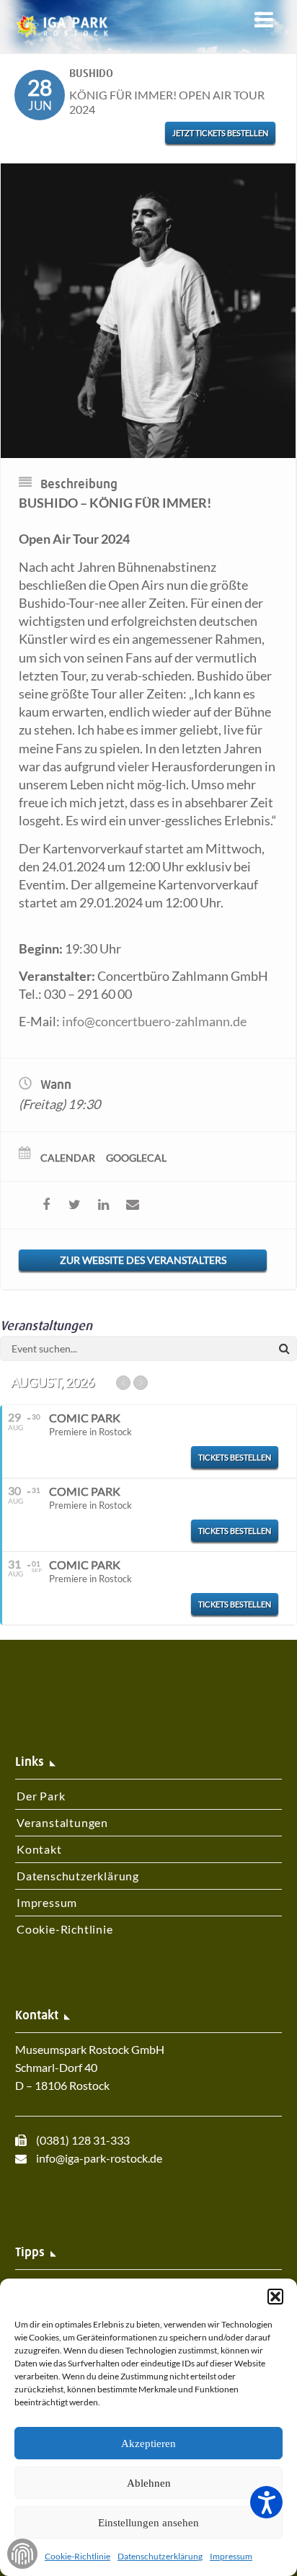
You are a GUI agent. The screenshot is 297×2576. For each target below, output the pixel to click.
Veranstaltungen (62, 1822)
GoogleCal (136, 1158)
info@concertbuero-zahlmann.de (154, 1021)
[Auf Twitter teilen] (75, 1205)
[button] (275, 2297)
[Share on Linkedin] (103, 1205)
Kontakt (39, 1849)
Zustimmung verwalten (22, 2554)
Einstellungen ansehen (148, 2523)
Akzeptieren (148, 2443)
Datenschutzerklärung (160, 2556)
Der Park (41, 1796)
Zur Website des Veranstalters (143, 1260)
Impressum (231, 2556)
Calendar (68, 1158)
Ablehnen (149, 2483)
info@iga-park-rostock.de (99, 2158)
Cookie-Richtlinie (77, 2556)
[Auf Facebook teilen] (46, 1205)
